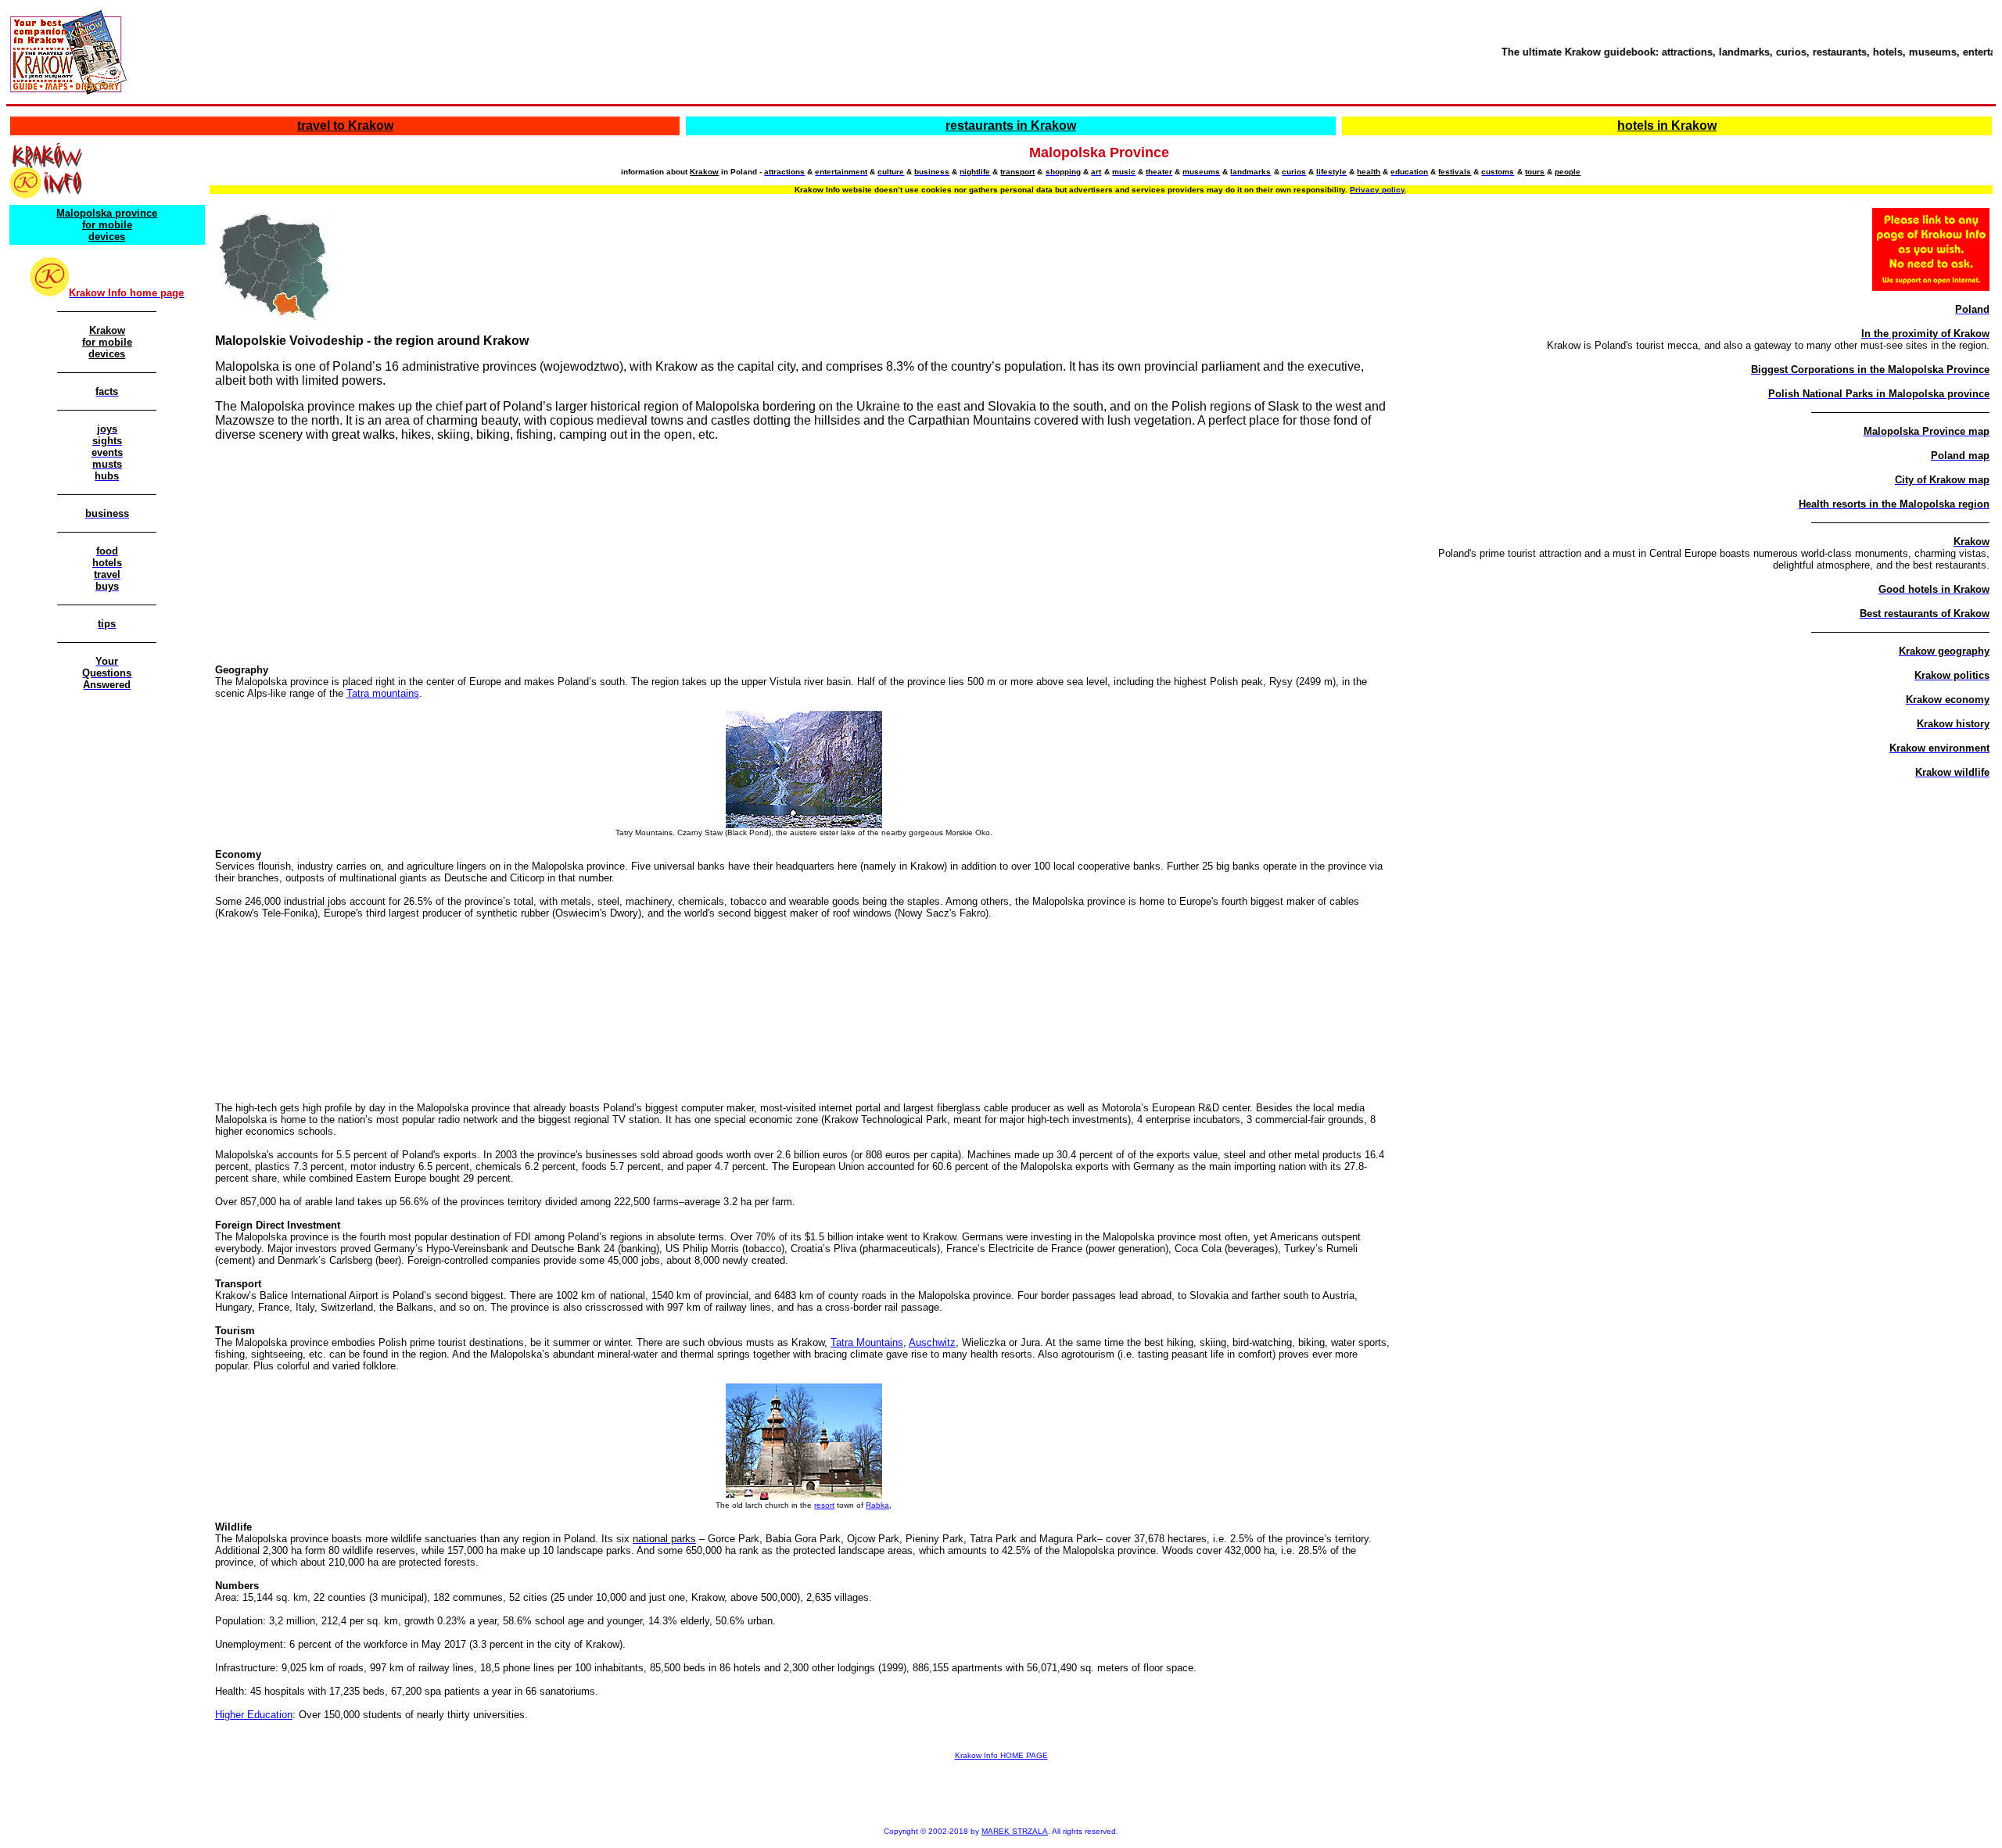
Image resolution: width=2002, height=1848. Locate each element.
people (1568, 172)
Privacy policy (1377, 190)
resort (824, 1505)
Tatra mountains (383, 693)
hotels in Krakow (1667, 126)
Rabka (877, 1505)
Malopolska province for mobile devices (107, 225)
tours (1535, 172)
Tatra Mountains (867, 1342)
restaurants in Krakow (1011, 126)
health (1369, 172)
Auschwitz (932, 1342)
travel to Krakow (345, 126)
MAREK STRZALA (1015, 1831)
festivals (1455, 172)
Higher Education (254, 1715)
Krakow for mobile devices (107, 342)
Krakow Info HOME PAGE (1001, 1755)
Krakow (704, 172)
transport (1017, 172)
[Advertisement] (801, 551)
